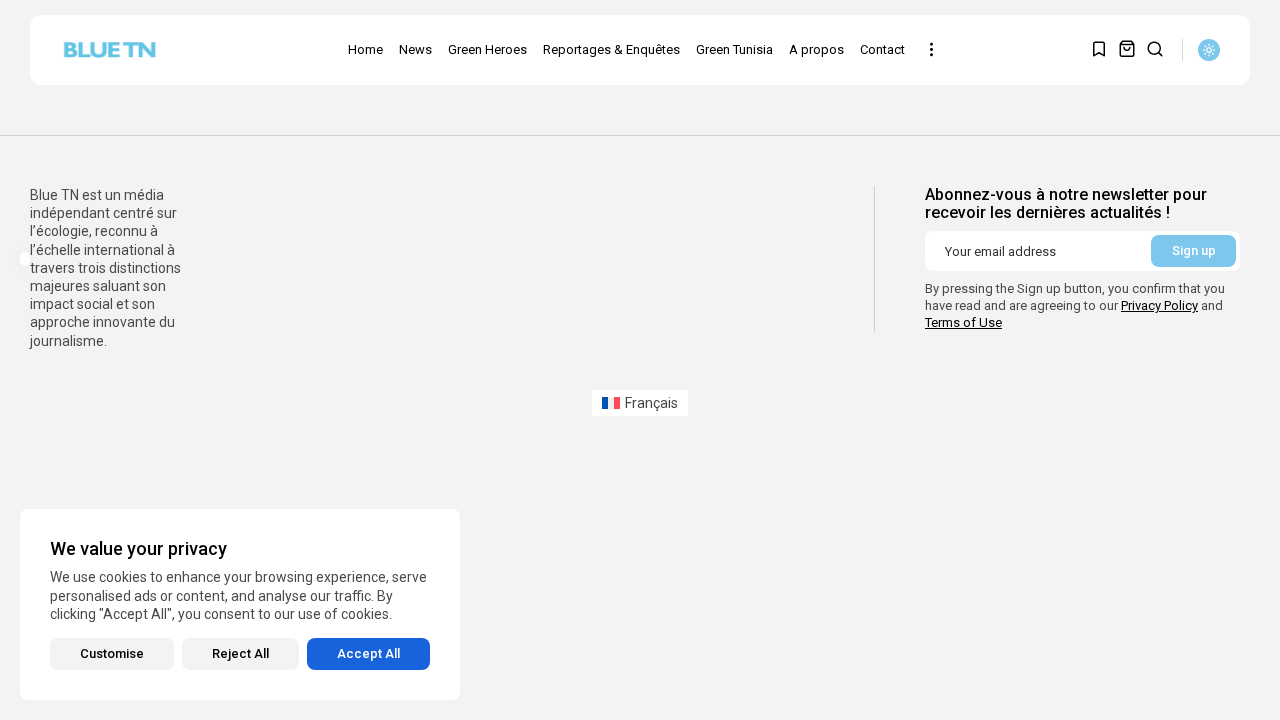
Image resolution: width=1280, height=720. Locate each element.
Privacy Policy (1159, 305)
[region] (240, 604)
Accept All (368, 653)
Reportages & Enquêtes (611, 49)
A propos (816, 49)
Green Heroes (487, 49)
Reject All (240, 653)
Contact (882, 49)
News (415, 49)
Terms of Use (963, 322)
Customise (112, 653)
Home (365, 49)
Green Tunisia (734, 49)
